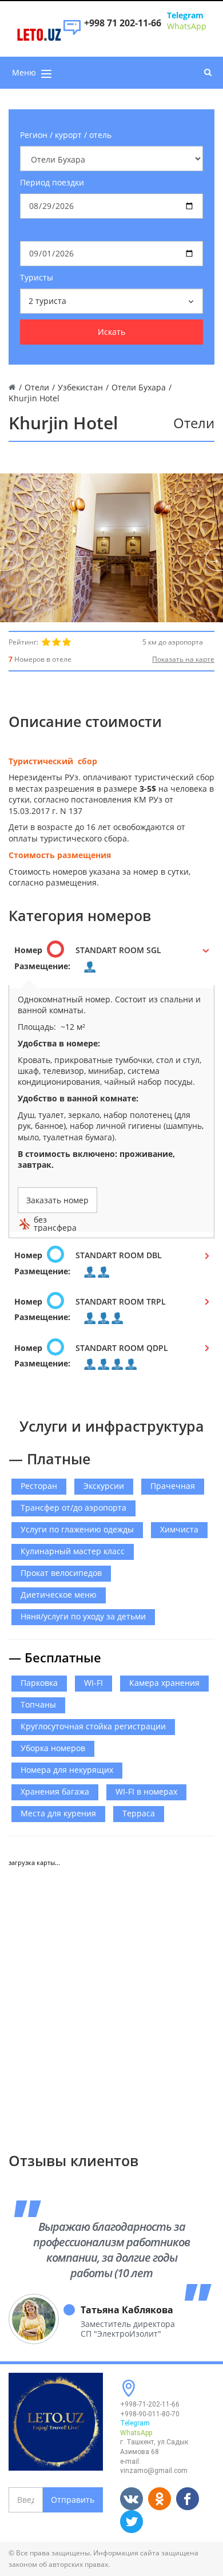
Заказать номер (57, 1200)
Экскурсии (104, 1486)
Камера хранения (164, 1683)
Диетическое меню (59, 1595)
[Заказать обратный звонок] (72, 33)
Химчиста (179, 1529)
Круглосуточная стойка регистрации (93, 1726)
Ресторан (39, 1486)
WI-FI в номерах (146, 1791)
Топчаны (38, 1704)
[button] (111, 962)
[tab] (111, 962)
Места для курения (58, 1813)
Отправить (73, 2500)
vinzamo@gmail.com (154, 2471)
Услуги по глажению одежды (77, 1529)
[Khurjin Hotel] (111, 548)
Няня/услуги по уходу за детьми (83, 1616)
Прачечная (173, 1486)
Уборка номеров (53, 1748)
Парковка (39, 1683)
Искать (111, 332)
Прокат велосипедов (61, 1573)
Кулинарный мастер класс (73, 1551)
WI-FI (93, 1683)
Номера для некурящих (67, 1770)
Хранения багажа (55, 1791)
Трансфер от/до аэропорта (73, 1508)
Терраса (139, 1813)
